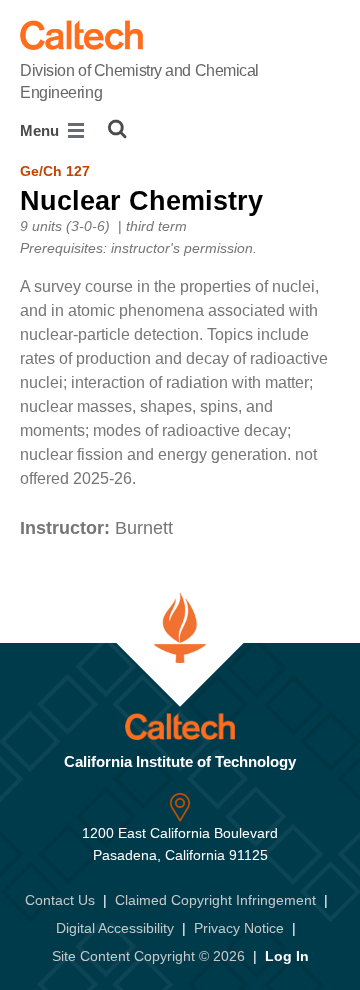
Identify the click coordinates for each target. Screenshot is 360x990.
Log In (287, 956)
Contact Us (60, 900)
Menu (41, 130)
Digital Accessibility (115, 928)
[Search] (117, 129)
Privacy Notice (239, 928)
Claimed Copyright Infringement (215, 900)
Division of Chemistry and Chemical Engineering (139, 81)
